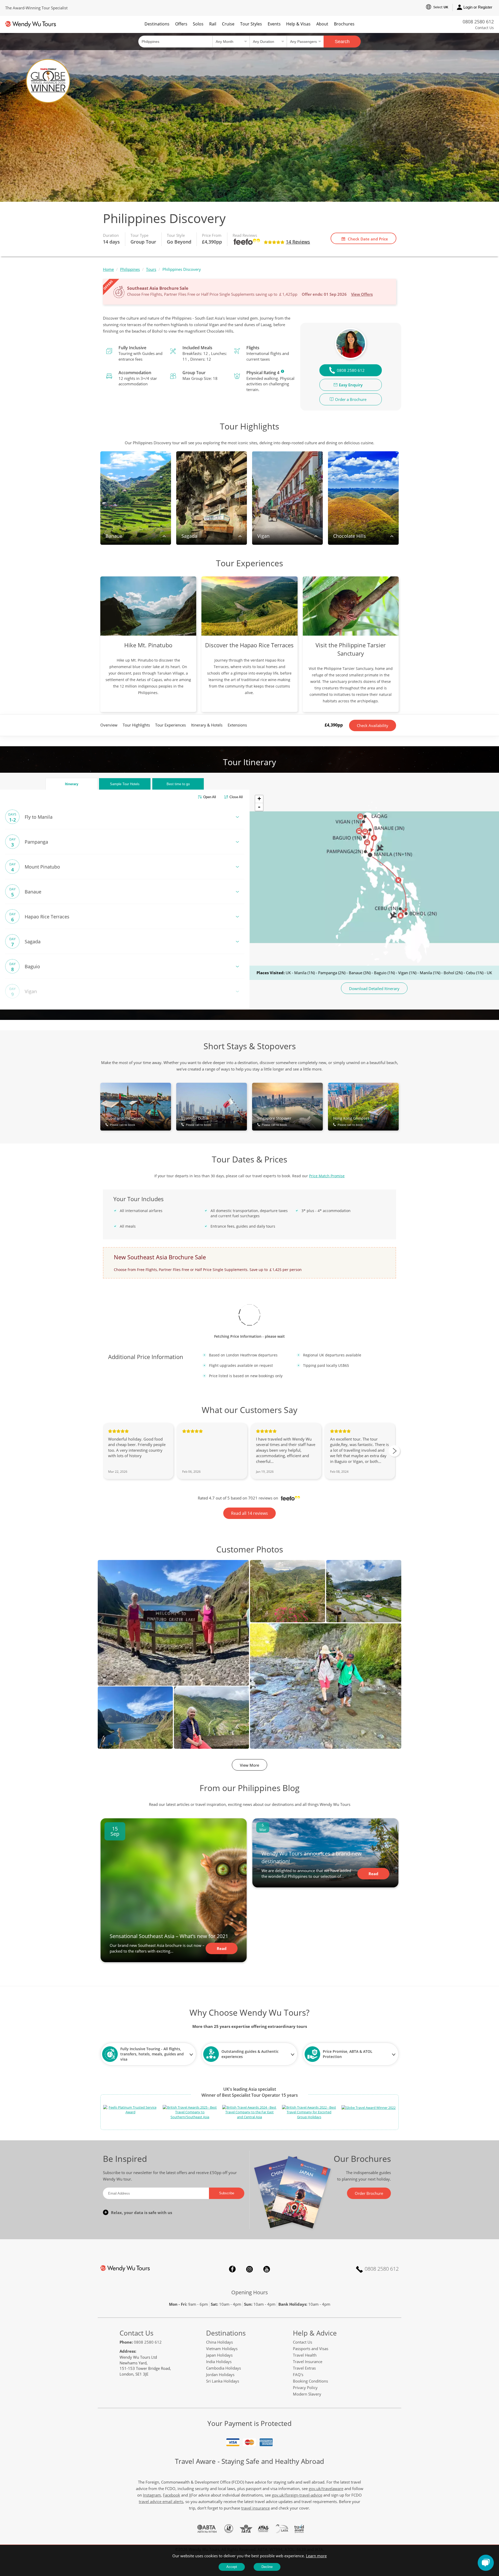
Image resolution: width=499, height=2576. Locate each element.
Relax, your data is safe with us (142, 2212)
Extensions (237, 725)
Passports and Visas (311, 2349)
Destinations (157, 24)
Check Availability (373, 725)
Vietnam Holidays (222, 2349)
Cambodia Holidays (224, 2368)
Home (108, 269)
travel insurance (255, 2508)
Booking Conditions (310, 2381)
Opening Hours (250, 2292)
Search (342, 42)
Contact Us (484, 28)
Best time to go (178, 784)
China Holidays (219, 2342)
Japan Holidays (219, 2355)
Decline (267, 2567)
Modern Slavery (307, 2394)
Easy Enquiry (351, 385)
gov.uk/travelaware (326, 2488)
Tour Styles (251, 24)
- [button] (259, 807)
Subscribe (227, 2193)
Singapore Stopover (274, 1121)
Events (274, 24)
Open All (210, 797)
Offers (181, 24)
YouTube (267, 2269)
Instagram (249, 2269)
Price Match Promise (327, 1176)
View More (249, 1765)
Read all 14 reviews (249, 1513)
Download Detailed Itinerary (374, 988)
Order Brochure (369, 2193)
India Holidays (219, 2362)
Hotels (125, 784)
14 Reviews (298, 242)
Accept (232, 2567)
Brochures (344, 24)
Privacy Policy (305, 2387)
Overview (109, 725)
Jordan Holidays (220, 2375)
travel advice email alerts (161, 2501)
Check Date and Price (368, 239)
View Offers (362, 294)
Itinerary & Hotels (207, 725)
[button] (486, 2563)
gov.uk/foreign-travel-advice (297, 2495)
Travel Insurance (308, 2362)
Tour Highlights (136, 725)
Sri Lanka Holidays (223, 2381)
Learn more (316, 2556)
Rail (213, 24)
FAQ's (298, 2375)
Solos (198, 24)
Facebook (232, 2269)
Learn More (283, 371)
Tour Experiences (170, 725)
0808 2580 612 (478, 22)
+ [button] (259, 799)
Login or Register (478, 7)
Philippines (130, 269)
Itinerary (72, 784)
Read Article (222, 1950)
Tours (151, 269)
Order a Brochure (351, 399)
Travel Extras (304, 2368)
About (322, 24)
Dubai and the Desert (124, 1121)
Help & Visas (298, 24)
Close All (236, 797)
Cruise (228, 24)
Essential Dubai (196, 1121)
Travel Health (305, 2355)
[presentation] (394, 1451)
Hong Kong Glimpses (351, 1121)
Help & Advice (315, 2333)
